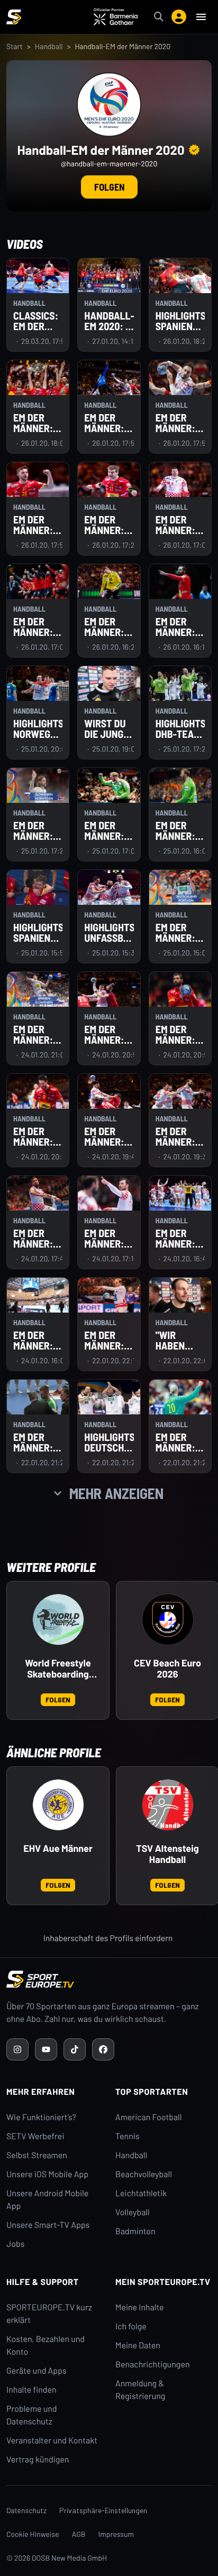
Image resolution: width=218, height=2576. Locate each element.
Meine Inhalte (140, 2307)
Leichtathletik (141, 2193)
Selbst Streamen (37, 2155)
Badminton (135, 2231)
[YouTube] (46, 2049)
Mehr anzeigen (116, 1493)
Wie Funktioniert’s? (41, 2117)
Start (15, 46)
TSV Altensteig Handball (167, 1854)
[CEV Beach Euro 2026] (168, 1619)
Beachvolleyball (144, 2174)
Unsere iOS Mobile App (47, 2174)
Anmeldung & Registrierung (140, 2390)
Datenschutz (26, 2510)
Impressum (116, 2534)
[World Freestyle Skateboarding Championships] (58, 1619)
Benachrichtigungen (153, 2364)
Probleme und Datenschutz (32, 2415)
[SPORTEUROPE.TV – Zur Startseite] (14, 17)
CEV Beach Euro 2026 (167, 1669)
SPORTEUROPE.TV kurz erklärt (49, 2314)
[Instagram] (17, 2049)
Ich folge (131, 2326)
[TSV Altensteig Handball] (168, 1805)
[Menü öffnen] (201, 17)
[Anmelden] (179, 17)
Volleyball (133, 2212)
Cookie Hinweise (33, 2534)
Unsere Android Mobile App (47, 2200)
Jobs (15, 2244)
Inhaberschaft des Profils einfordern (108, 1938)
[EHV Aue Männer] (58, 1805)
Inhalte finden (31, 2390)
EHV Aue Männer (58, 1848)
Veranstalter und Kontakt (52, 2441)
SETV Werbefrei (35, 2136)
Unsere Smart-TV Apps (48, 2225)
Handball (49, 46)
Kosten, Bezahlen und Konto (46, 2345)
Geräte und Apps (37, 2371)
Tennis (128, 2136)
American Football (148, 2117)
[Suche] (159, 17)
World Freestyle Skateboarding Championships (58, 1669)
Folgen (109, 187)
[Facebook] (103, 2049)
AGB (79, 2534)
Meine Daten (138, 2345)
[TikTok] (75, 2049)
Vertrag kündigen (38, 2460)
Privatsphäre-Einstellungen (103, 2510)
